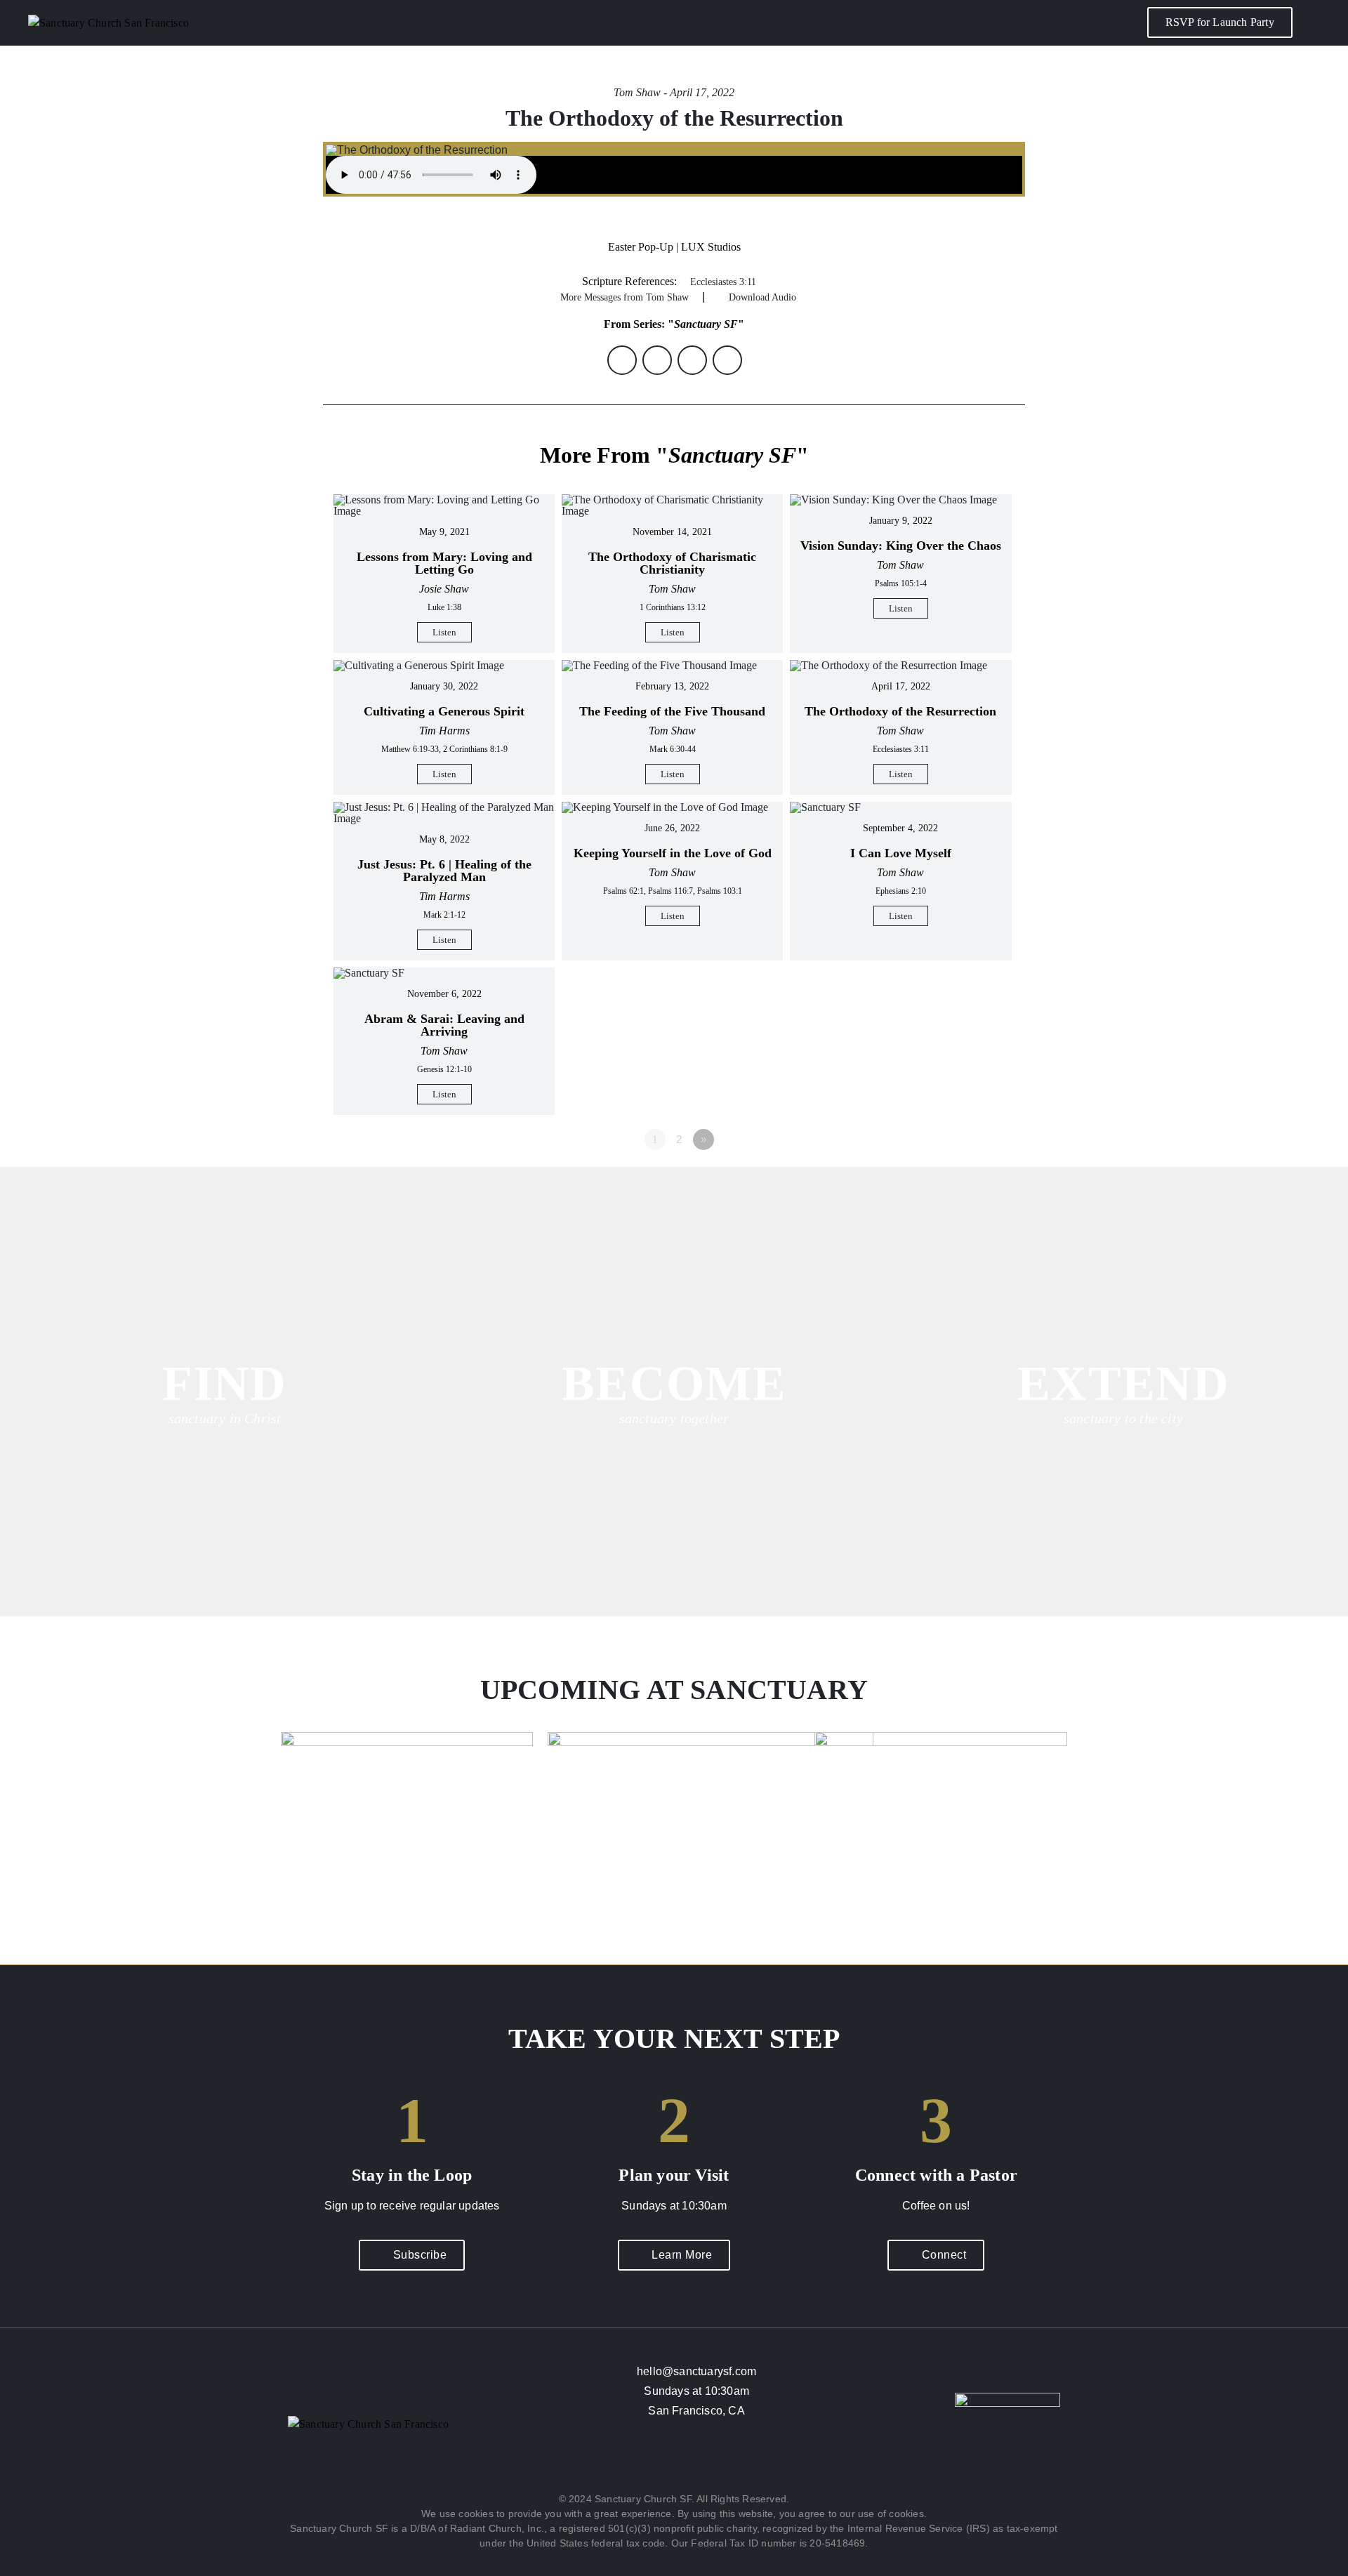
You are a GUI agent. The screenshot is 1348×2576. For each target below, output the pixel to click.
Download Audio (762, 297)
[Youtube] (715, 2462)
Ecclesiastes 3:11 (723, 282)
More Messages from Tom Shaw (625, 297)
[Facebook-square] (633, 2462)
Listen (444, 632)
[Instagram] (674, 2462)
